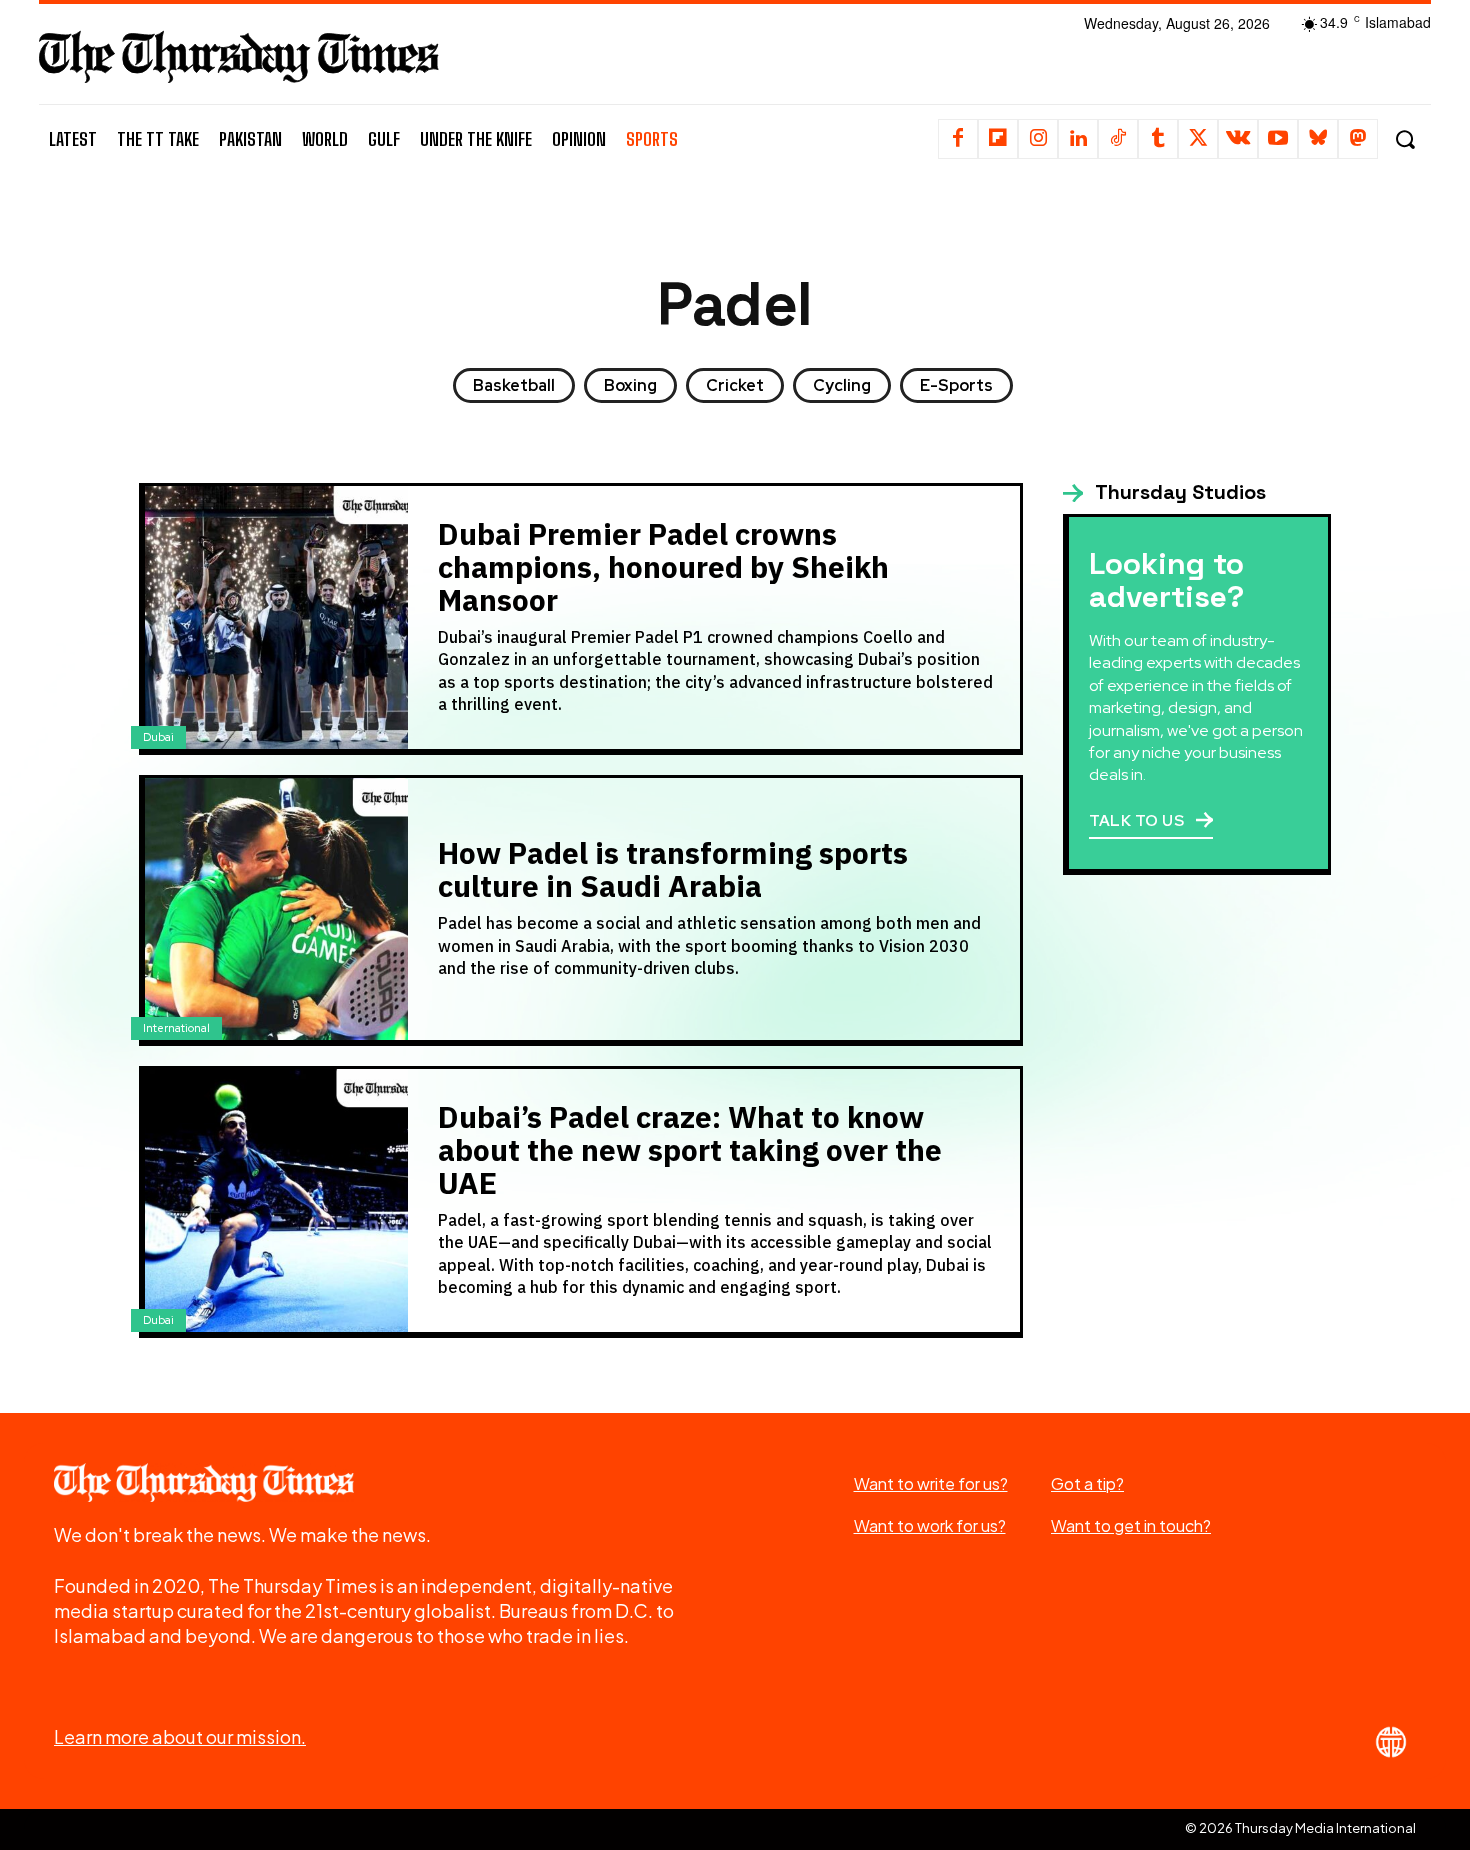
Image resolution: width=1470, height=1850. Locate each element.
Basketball (514, 385)
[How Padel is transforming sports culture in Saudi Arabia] (276, 909)
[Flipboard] (998, 139)
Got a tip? (1087, 1483)
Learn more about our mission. (180, 1736)
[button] (1404, 139)
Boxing (630, 385)
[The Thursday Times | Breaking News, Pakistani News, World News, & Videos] (239, 56)
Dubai (158, 737)
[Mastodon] (1358, 139)
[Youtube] (1278, 139)
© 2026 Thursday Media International (1300, 1828)
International (176, 1028)
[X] (1198, 139)
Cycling (842, 385)
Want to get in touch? (1131, 1525)
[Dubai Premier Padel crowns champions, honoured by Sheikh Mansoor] (276, 617)
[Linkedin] (1078, 139)
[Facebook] (958, 139)
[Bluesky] (1318, 139)
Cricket (735, 385)
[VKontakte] (1238, 139)
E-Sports (956, 385)
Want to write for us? (931, 1483)
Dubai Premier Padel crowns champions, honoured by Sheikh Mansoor (663, 567)
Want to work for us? (930, 1525)
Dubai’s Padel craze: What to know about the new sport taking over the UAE (690, 1150)
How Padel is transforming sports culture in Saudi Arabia (673, 870)
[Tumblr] (1158, 139)
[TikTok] (1118, 139)
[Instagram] (1038, 139)
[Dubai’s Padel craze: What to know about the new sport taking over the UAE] (276, 1200)
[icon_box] (1164, 493)
